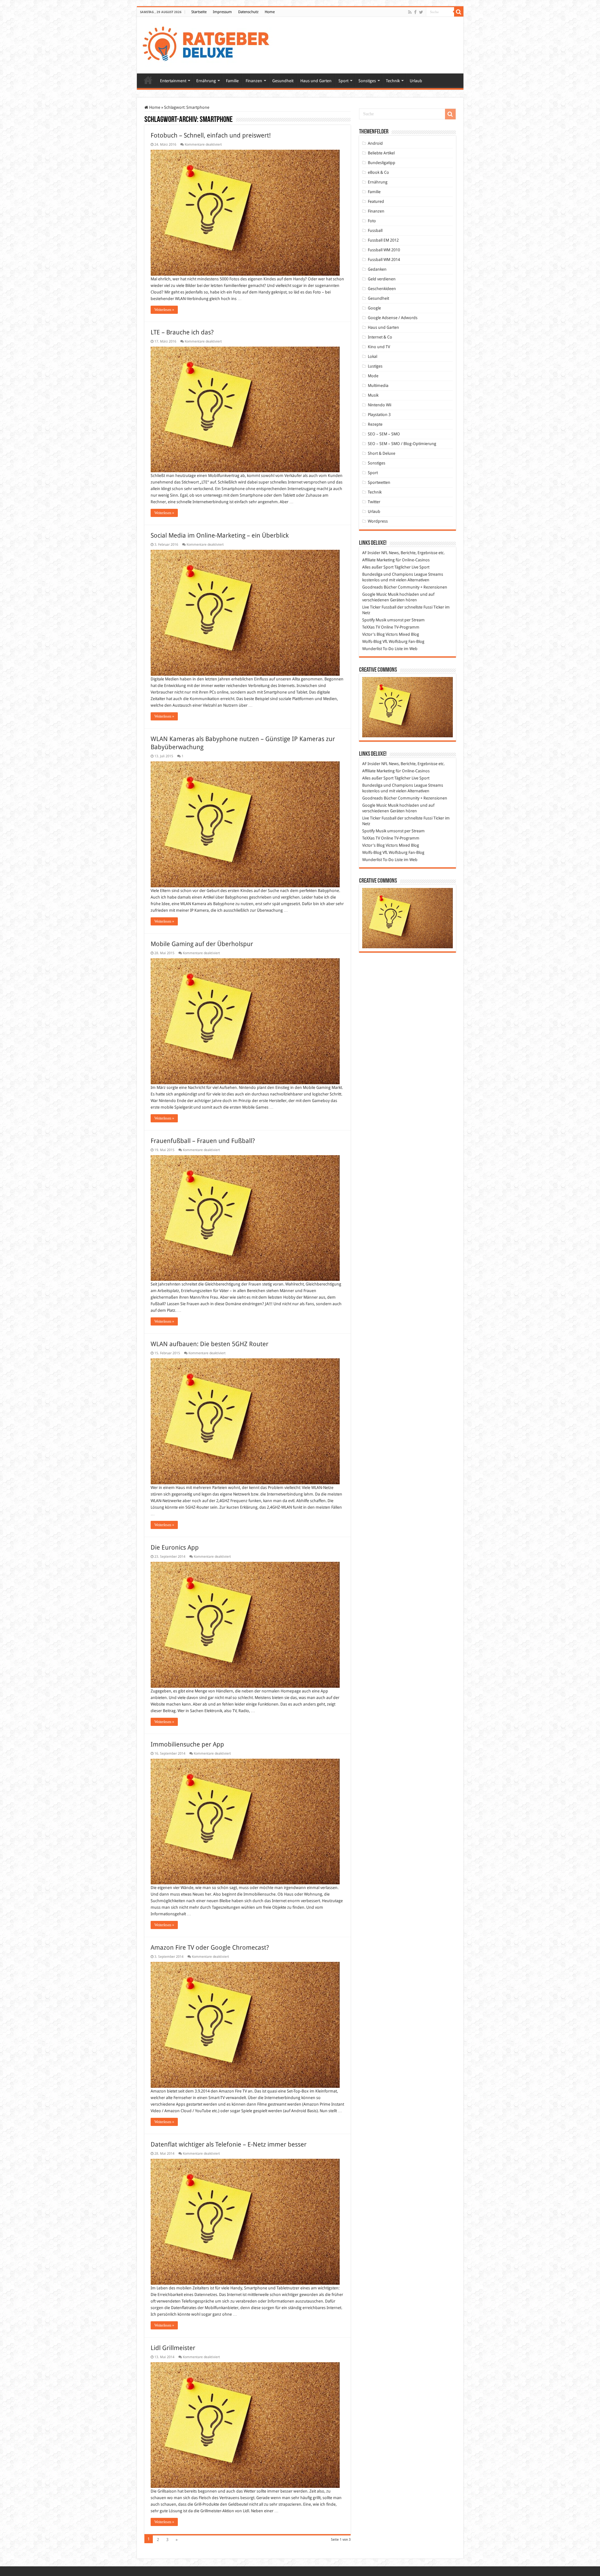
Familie (232, 81)
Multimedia (378, 386)
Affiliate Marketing (378, 560)
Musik (373, 395)
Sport (343, 81)
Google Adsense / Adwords (393, 318)
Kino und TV (379, 347)
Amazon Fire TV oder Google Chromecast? (210, 1947)
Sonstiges (367, 81)
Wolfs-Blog (372, 641)
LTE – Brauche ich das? (182, 332)
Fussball (375, 231)
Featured (376, 201)
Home (270, 12)
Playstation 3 (379, 415)
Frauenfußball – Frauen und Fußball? (203, 1141)
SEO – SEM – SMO (384, 434)
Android (375, 143)
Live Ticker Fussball (379, 607)
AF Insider (371, 553)
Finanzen (254, 81)
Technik (393, 81)
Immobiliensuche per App (187, 1744)
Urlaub (416, 81)
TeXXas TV (371, 627)
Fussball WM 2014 (384, 260)
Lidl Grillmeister (173, 2348)
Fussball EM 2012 (383, 240)
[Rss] (410, 12)
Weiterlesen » (164, 310)
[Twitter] (421, 12)
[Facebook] (415, 12)
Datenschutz (248, 12)
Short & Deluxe (382, 453)
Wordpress (378, 521)
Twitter (374, 502)
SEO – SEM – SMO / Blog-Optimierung (402, 444)
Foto (372, 221)
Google (374, 308)
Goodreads (372, 587)
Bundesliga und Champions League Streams (403, 574)
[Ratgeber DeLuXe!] (209, 44)
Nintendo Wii (380, 405)
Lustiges (375, 366)
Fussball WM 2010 (384, 250)
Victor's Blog (373, 634)
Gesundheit (283, 81)
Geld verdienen (382, 279)
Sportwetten (379, 482)
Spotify (368, 620)
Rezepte (375, 424)
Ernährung (206, 81)
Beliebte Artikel (381, 153)
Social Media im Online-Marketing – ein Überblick (220, 535)
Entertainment (173, 81)
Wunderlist (372, 649)
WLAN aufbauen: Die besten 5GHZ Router (210, 1344)
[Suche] (459, 12)
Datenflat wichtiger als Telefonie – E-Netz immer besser (229, 2144)
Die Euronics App (175, 1547)
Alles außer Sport (378, 567)
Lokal (372, 356)
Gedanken (377, 269)
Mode (373, 376)
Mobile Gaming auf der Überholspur (202, 944)
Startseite (199, 12)
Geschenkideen (382, 289)
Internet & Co (380, 337)
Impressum (222, 12)
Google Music (375, 594)
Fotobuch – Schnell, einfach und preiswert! (211, 135)
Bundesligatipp (382, 163)
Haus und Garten (316, 81)
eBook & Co (378, 172)
